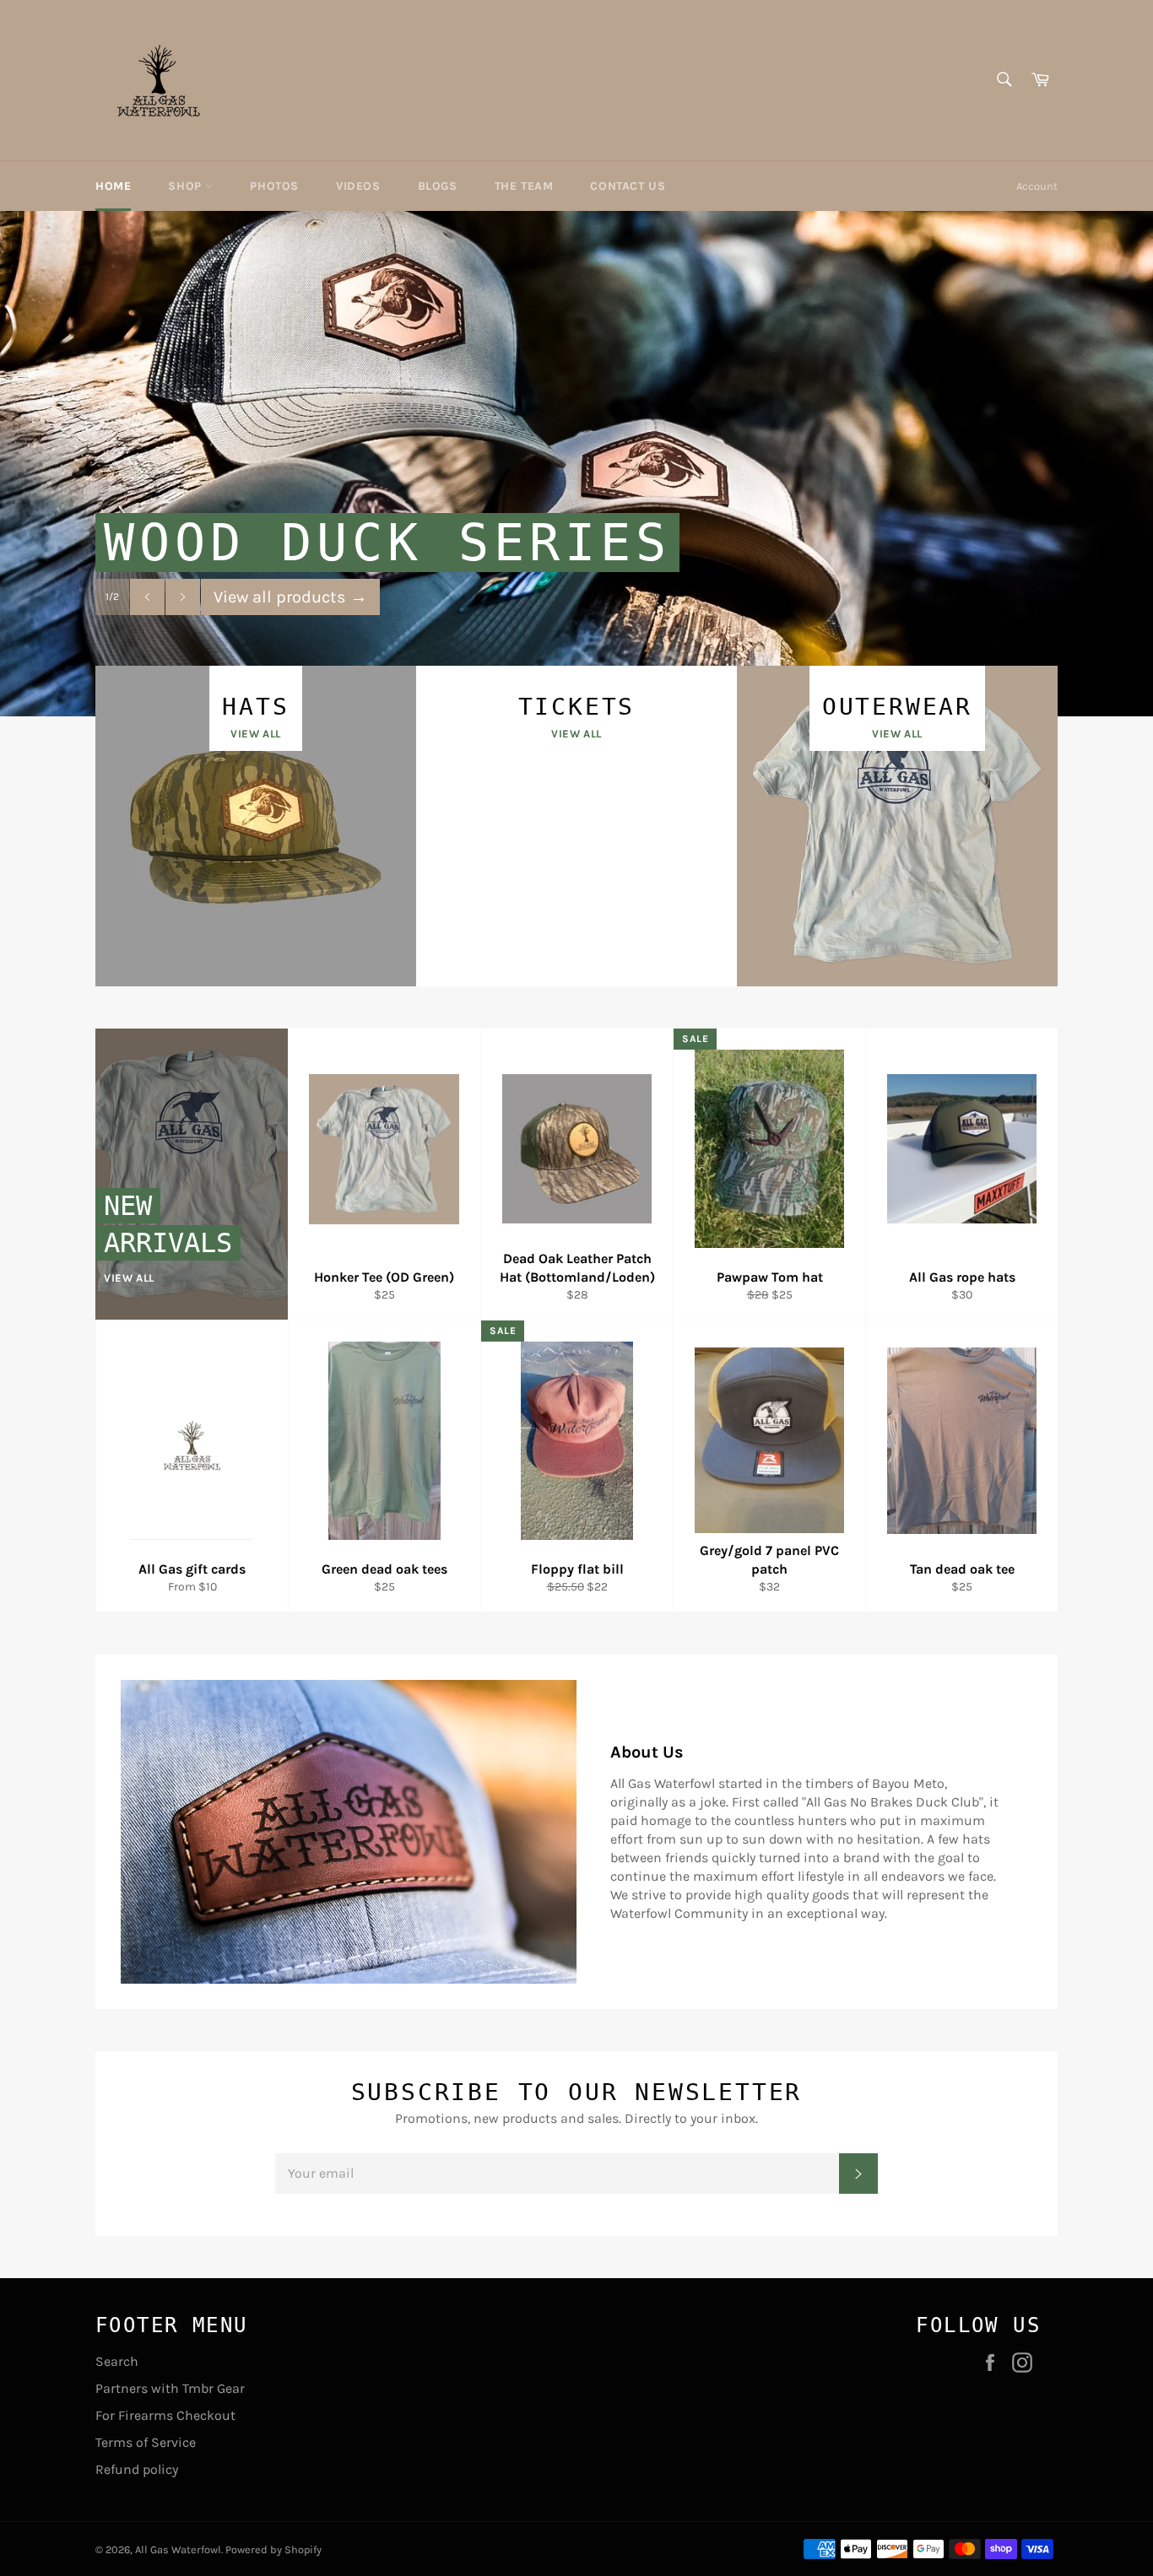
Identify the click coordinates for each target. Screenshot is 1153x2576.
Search (117, 2361)
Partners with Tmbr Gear (170, 2388)
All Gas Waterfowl (178, 2549)
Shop (187, 186)
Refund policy (137, 2469)
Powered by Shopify (273, 2549)
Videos (358, 186)
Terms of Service (146, 2442)
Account (1037, 186)
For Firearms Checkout (165, 2415)
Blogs (438, 186)
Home (113, 186)
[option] (576, 463)
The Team (524, 186)
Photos (274, 186)
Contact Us (628, 186)
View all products (290, 597)
